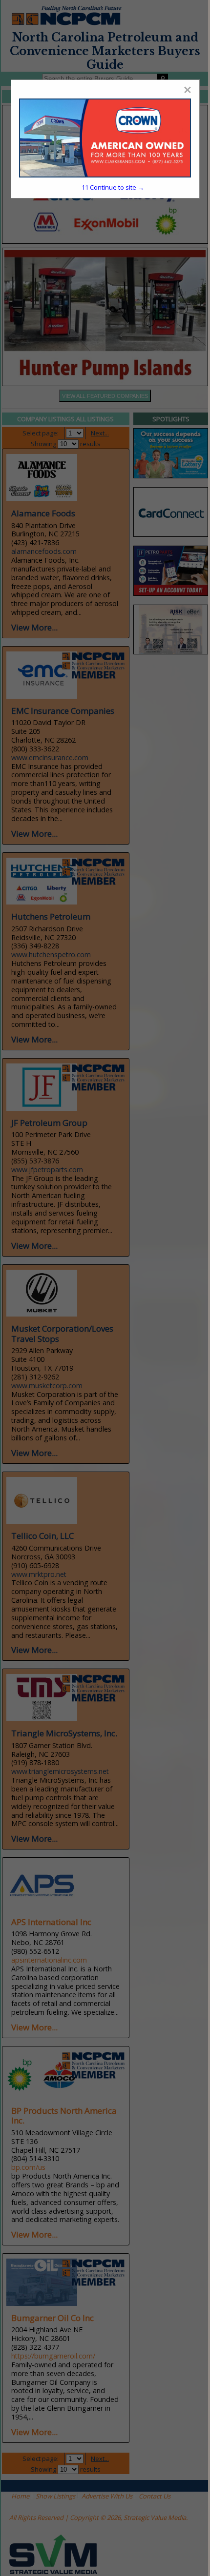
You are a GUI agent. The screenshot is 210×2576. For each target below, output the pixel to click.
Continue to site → (113, 187)
